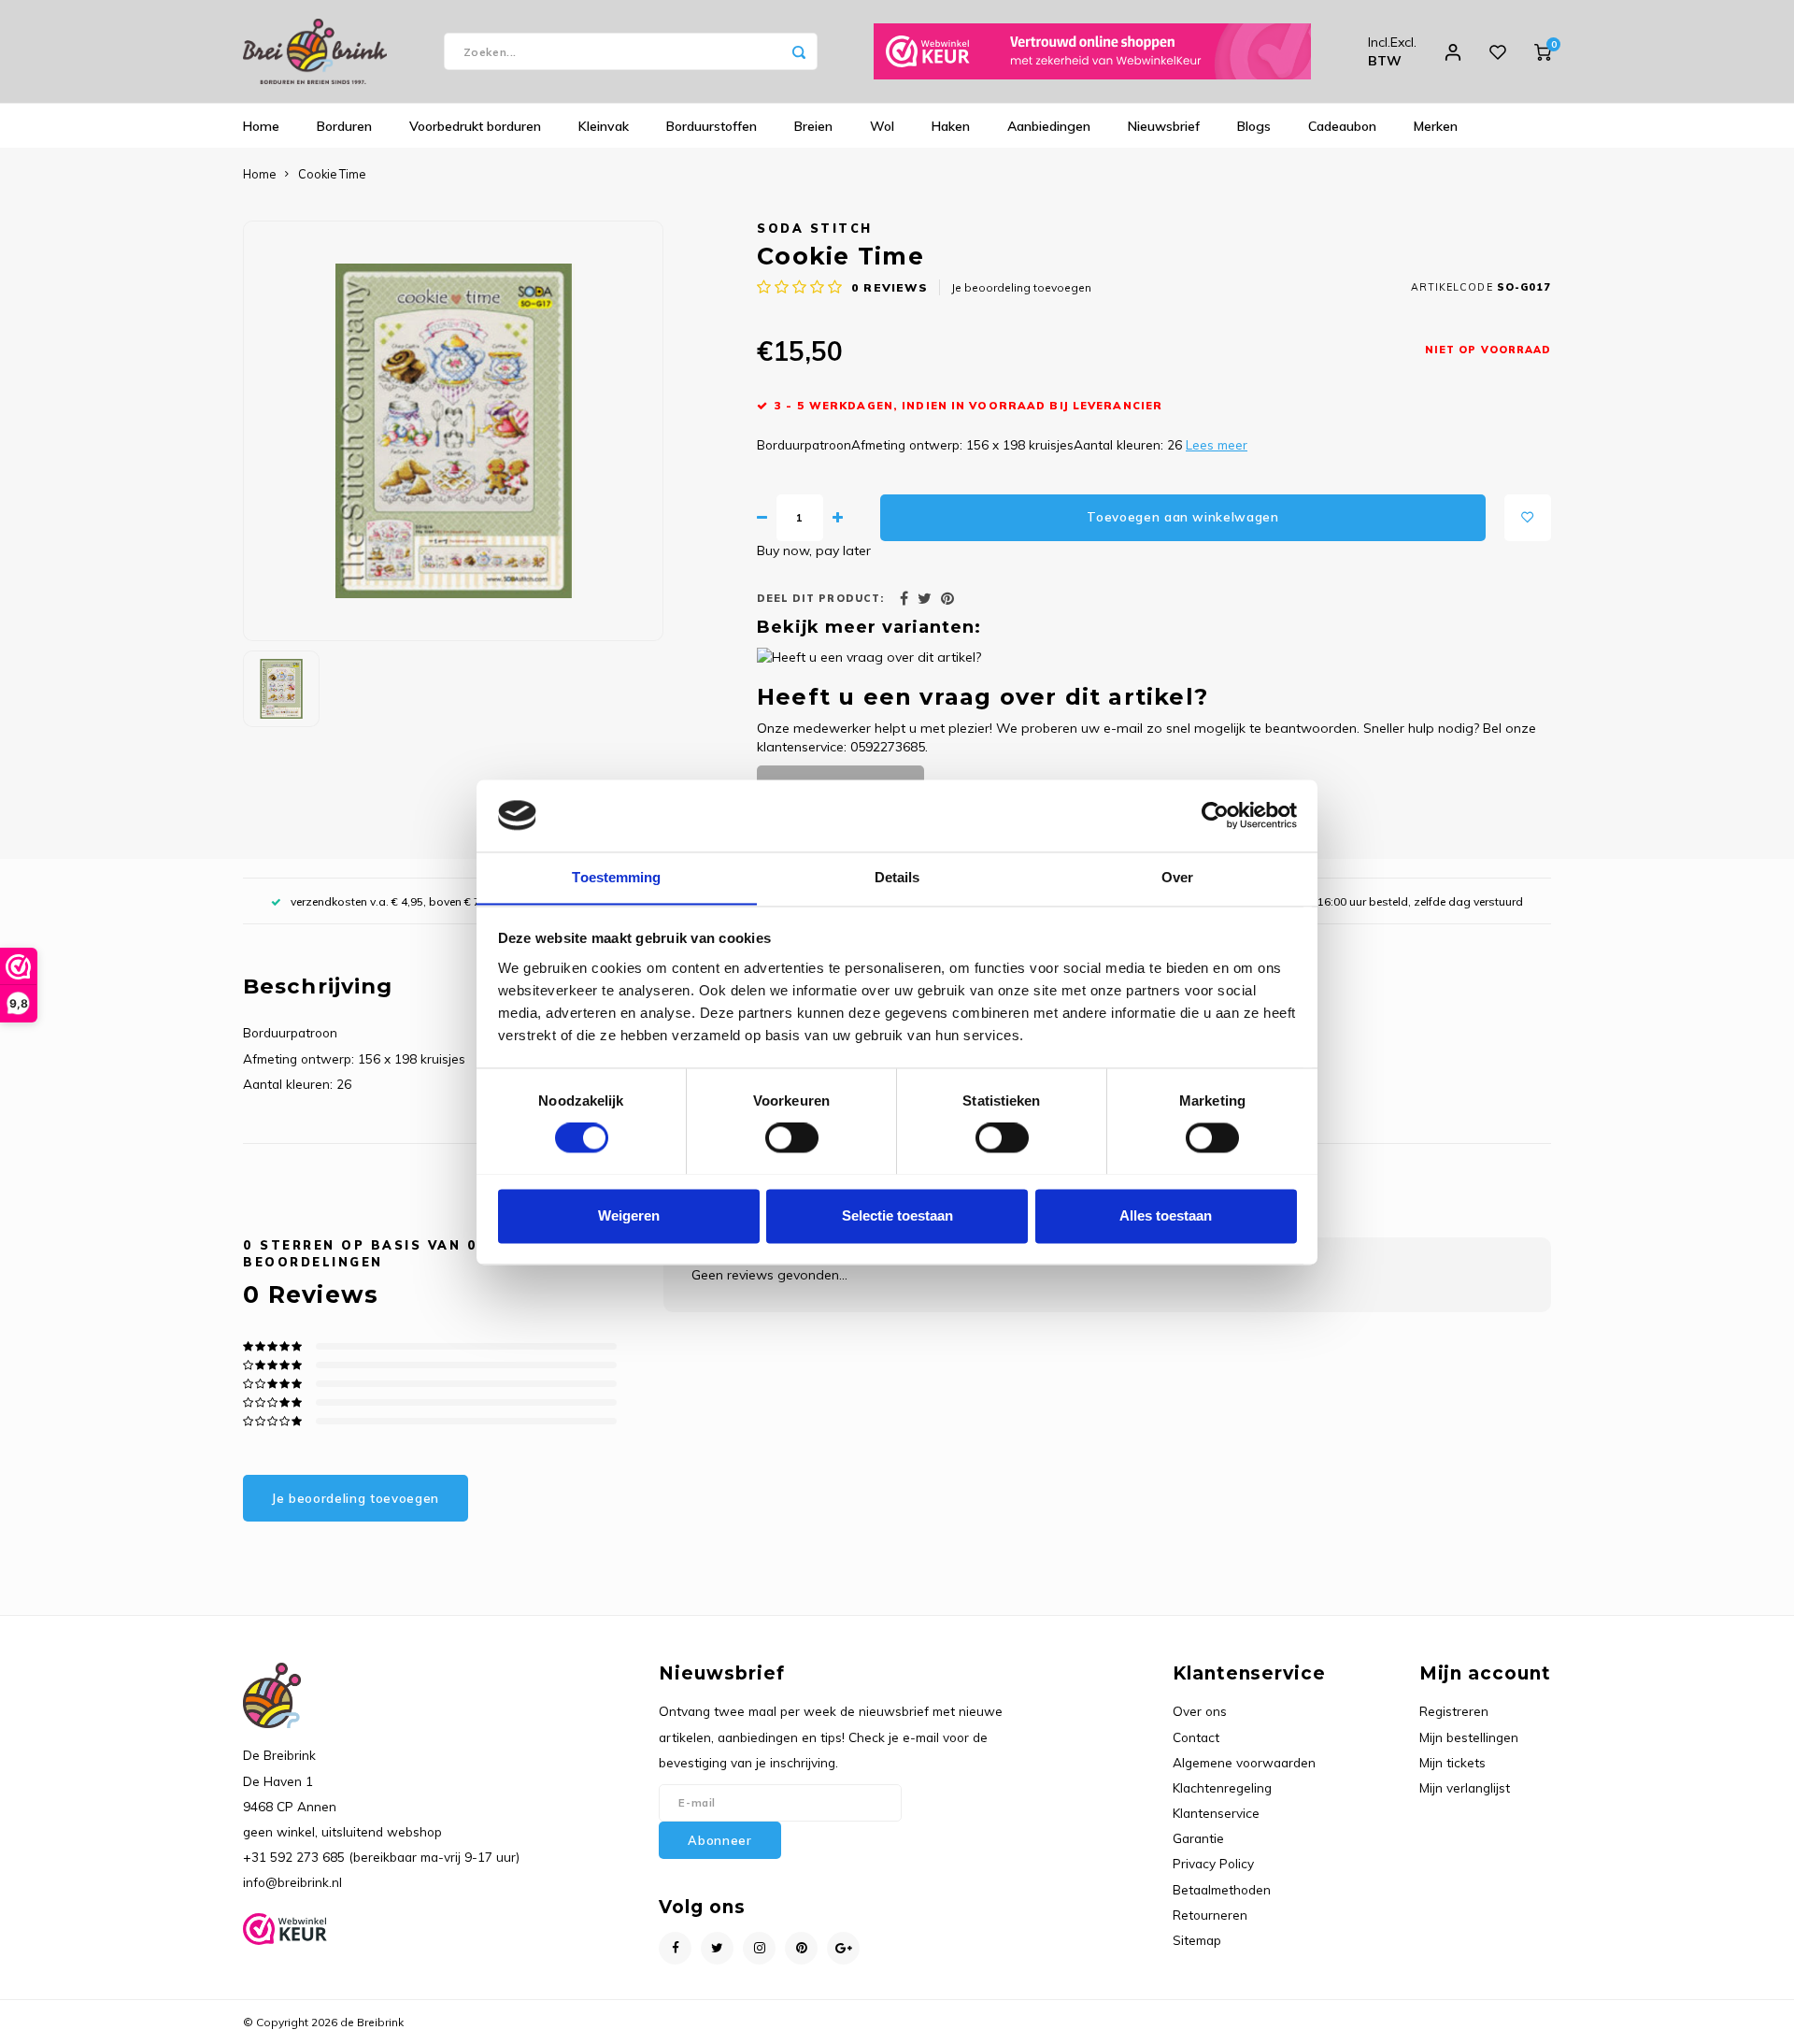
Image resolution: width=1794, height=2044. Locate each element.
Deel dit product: (820, 598)
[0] (1543, 51)
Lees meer (1217, 444)
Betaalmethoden (1222, 1889)
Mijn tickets (1452, 1762)
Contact (1196, 1737)
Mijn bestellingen (1469, 1737)
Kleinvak (604, 126)
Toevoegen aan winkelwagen (1183, 517)
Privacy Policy (1213, 1863)
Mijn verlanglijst (1465, 1787)
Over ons (1200, 1711)
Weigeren (629, 1215)
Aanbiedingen (1049, 126)
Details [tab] (897, 877)
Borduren (344, 126)
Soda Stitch (815, 228)
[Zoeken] (799, 51)
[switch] (792, 1137)
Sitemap (1197, 1940)
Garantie (1198, 1838)
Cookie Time (332, 174)
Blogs (1254, 126)
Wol (882, 126)
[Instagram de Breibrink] (759, 1948)
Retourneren (1210, 1915)
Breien (813, 126)
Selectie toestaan (897, 1215)
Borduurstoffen (712, 126)
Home (261, 126)
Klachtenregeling (1222, 1787)
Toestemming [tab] (616, 877)
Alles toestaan (1166, 1215)
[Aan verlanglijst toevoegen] (1528, 518)
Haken (951, 126)
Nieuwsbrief (1164, 126)
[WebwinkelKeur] (1092, 51)
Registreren (1454, 1711)
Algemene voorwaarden (1244, 1762)
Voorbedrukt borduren (475, 126)
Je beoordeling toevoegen (1021, 287)
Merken (1436, 126)
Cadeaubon (1342, 126)
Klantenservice (1216, 1813)
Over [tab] (1177, 877)
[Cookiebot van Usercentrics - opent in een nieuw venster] (1215, 815)
